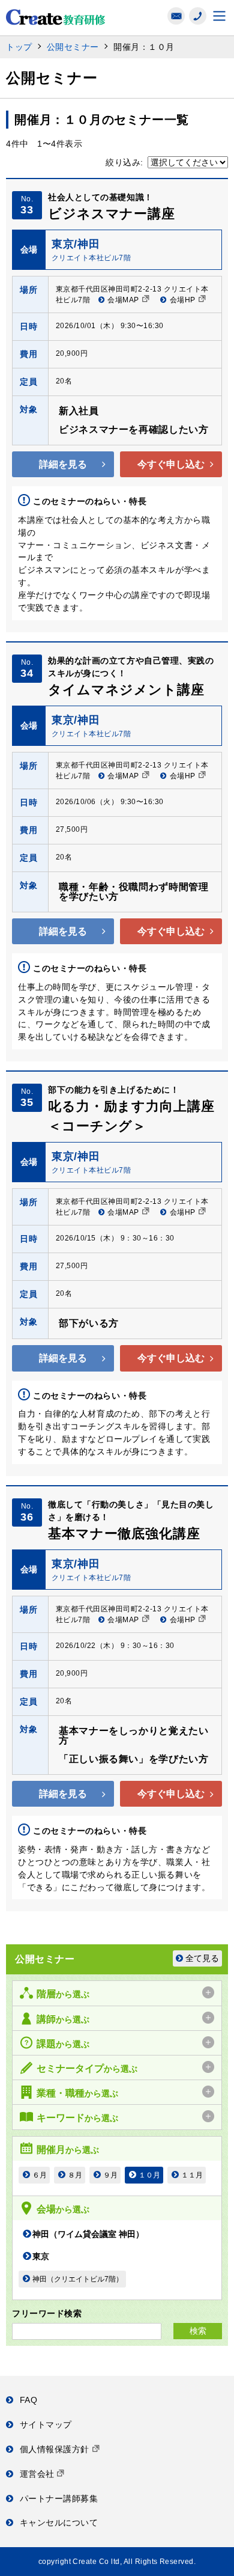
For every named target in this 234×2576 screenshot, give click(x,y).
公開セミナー (73, 47)
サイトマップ (46, 2425)
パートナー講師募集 (59, 2498)
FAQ (28, 2400)
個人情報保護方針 (56, 2449)
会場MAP (123, 300)
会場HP (183, 300)
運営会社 (39, 2474)
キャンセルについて (59, 2523)
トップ (19, 47)
